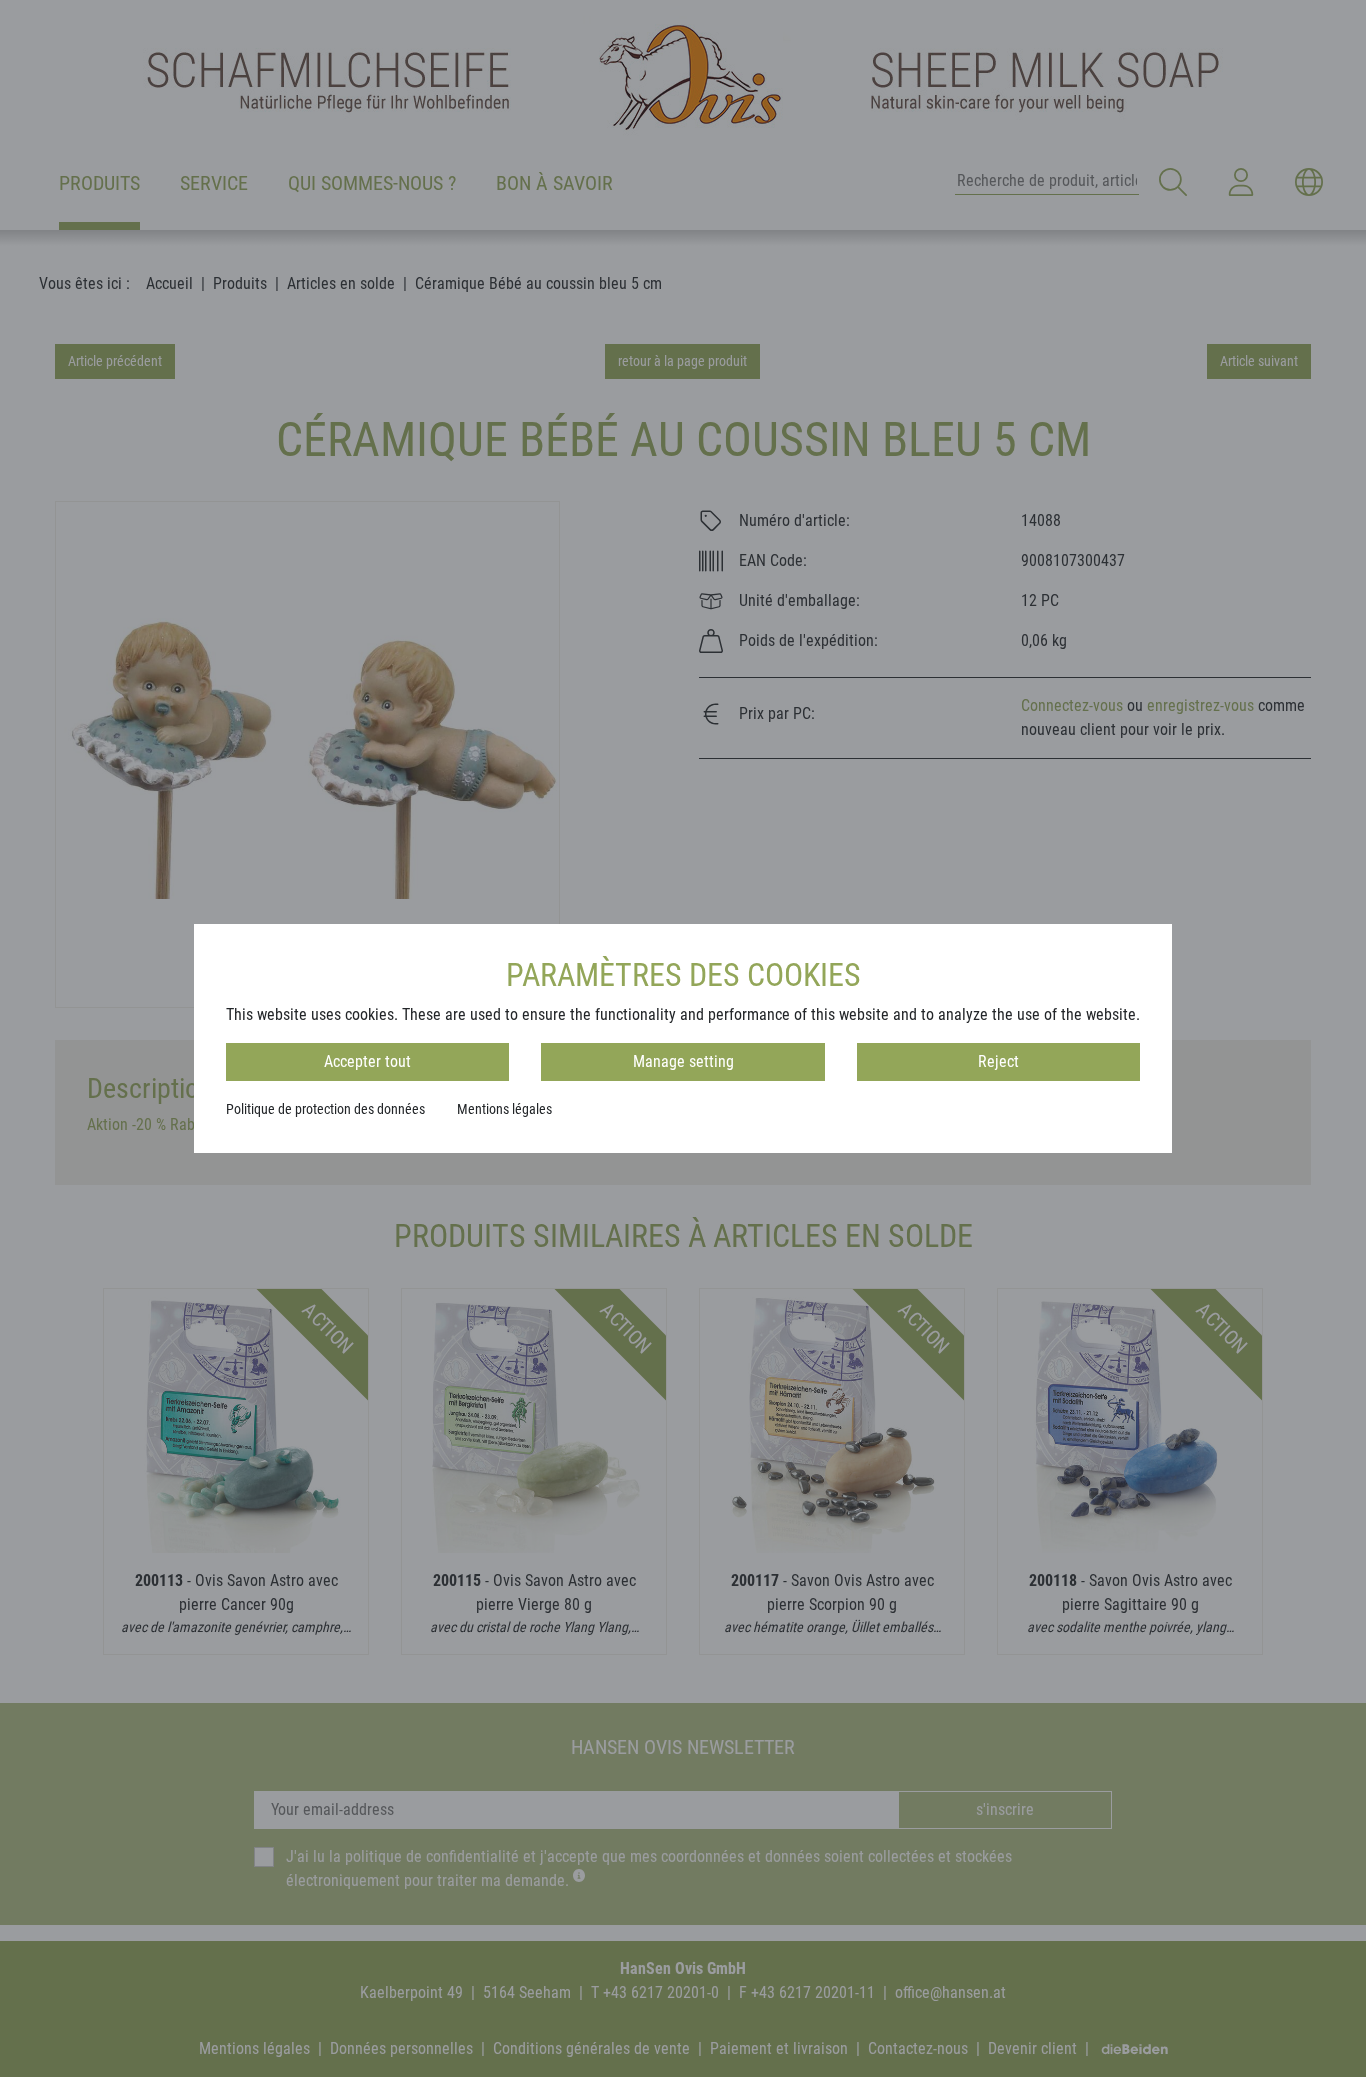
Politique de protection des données (325, 1109)
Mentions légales (504, 1109)
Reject (998, 1061)
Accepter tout (367, 1061)
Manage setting (683, 1061)
